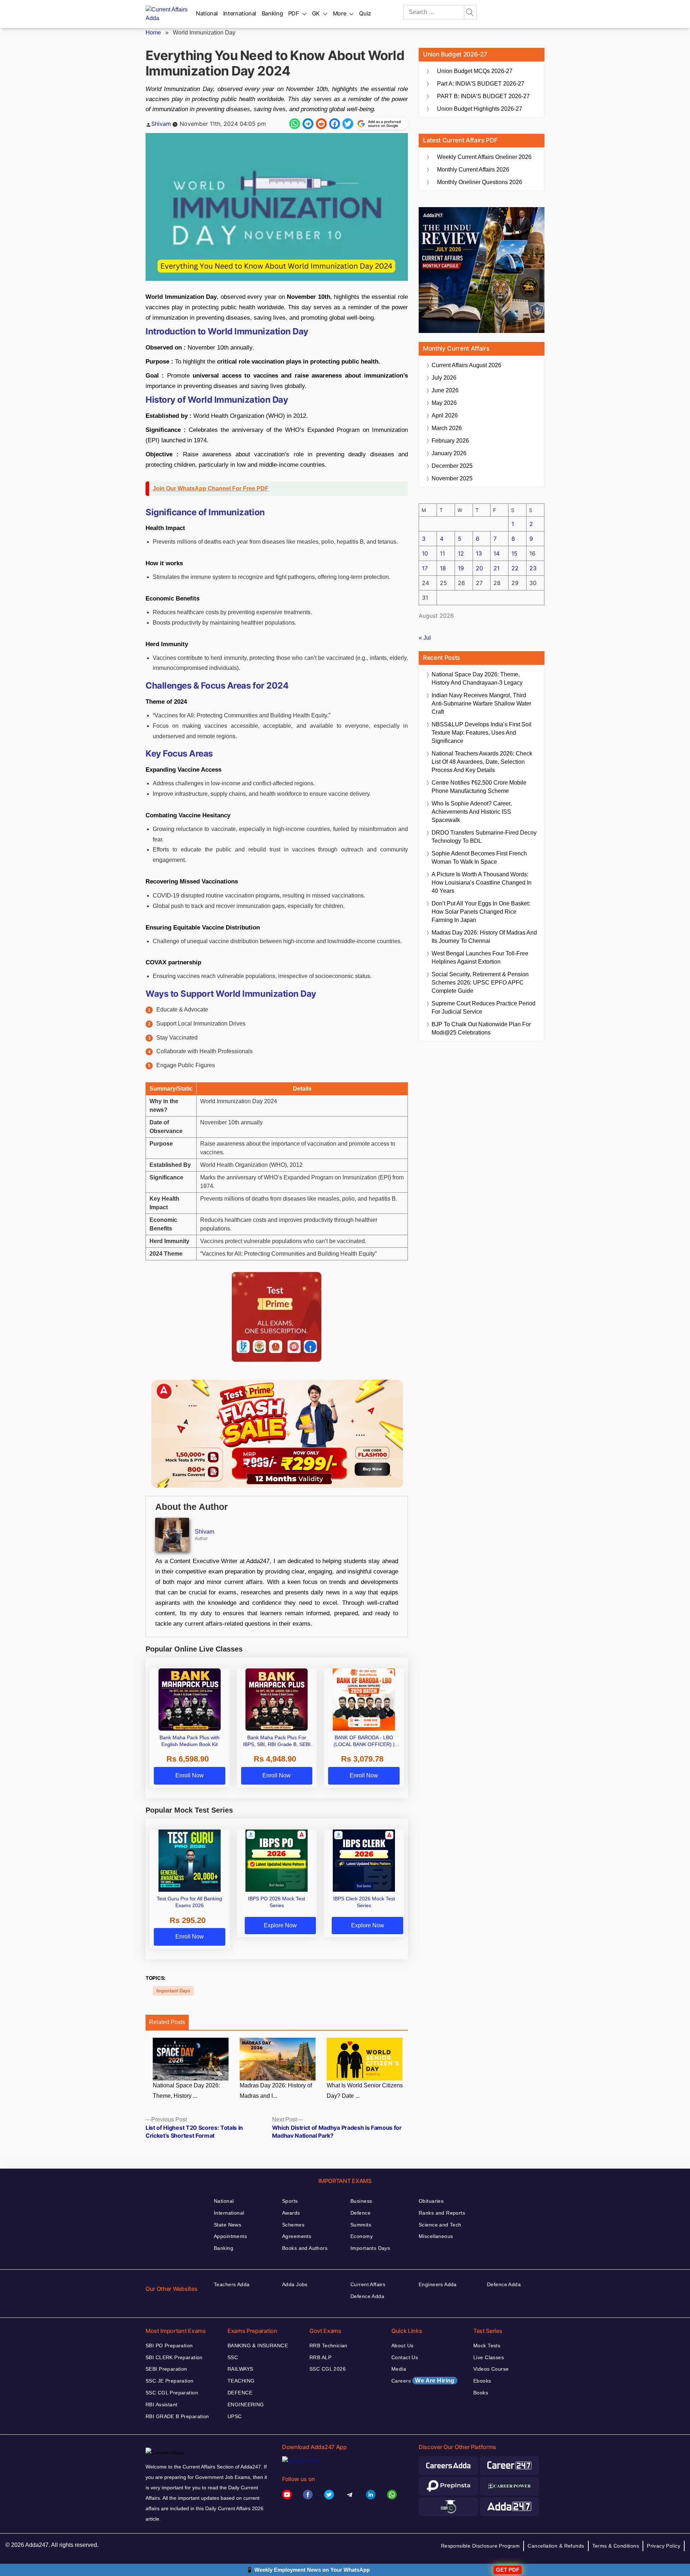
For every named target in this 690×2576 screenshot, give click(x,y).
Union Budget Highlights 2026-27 (480, 109)
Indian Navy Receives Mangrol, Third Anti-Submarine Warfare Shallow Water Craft (481, 704)
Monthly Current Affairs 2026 (473, 170)
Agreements (297, 2236)
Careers (423, 2381)
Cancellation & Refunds (556, 2546)
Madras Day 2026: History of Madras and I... (276, 2091)
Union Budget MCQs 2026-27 (475, 71)
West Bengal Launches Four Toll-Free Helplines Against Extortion (480, 958)
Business (361, 2201)
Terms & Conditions (616, 2546)
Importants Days (370, 2248)
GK (316, 13)
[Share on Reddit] (321, 124)
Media (399, 2369)
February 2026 (450, 441)
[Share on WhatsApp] (295, 124)
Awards (291, 2213)
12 (461, 553)
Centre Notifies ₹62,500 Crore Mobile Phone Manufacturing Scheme (479, 787)
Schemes (293, 2225)
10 (425, 553)
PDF (294, 13)
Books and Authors (305, 2248)
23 (533, 568)
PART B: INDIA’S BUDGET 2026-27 (483, 96)
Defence (360, 2213)
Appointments (230, 2236)
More (340, 13)
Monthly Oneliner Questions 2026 (480, 182)
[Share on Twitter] (348, 124)
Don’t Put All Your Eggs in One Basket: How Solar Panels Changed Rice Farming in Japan (481, 912)
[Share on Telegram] (308, 124)
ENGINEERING (246, 2404)
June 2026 (445, 390)
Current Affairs (368, 2284)
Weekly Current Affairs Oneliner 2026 (484, 157)
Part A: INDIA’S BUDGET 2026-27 (481, 84)
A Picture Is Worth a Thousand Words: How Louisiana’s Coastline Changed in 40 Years (482, 883)
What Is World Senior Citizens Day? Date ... (365, 2091)
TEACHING (241, 2381)
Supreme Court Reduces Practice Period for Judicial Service (484, 1008)
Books (481, 2393)
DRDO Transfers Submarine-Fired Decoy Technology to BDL (484, 837)
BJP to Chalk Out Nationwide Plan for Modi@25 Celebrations (481, 1028)
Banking (272, 13)
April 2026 (445, 415)
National (207, 13)
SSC (233, 2357)
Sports (290, 2201)
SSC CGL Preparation (172, 2393)
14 (496, 553)
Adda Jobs (295, 2284)
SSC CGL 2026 (328, 2369)
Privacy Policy (664, 2546)
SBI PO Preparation (169, 2346)
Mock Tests (487, 2346)
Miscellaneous (436, 2236)
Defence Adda (367, 2296)
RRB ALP (320, 2357)
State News (227, 2225)
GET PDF (508, 2570)
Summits (361, 2225)
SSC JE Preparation (170, 2381)
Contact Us (405, 2357)
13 (479, 553)
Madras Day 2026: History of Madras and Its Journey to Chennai (484, 937)
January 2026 (449, 453)
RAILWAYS (240, 2369)
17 (425, 568)
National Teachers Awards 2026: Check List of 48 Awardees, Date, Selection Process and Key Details (482, 762)
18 (443, 568)
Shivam (161, 124)
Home (153, 33)
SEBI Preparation (166, 2369)
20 (479, 568)
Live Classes (489, 2357)
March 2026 (447, 428)
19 (461, 568)
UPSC (235, 2416)
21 (496, 568)
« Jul (425, 638)
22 (515, 568)
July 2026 (444, 378)
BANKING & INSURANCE (258, 2346)
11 (442, 553)
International (240, 13)
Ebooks (482, 2381)
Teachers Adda (232, 2284)
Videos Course (491, 2369)
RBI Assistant (161, 2404)
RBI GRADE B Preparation (177, 2416)
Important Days (173, 1991)
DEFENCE (240, 2393)
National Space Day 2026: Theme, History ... (186, 2091)
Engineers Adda (438, 2284)
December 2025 (452, 466)
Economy (362, 2236)
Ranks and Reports (442, 2213)
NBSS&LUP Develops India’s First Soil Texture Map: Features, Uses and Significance (482, 733)
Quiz (365, 13)
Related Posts (167, 2022)
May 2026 (444, 403)
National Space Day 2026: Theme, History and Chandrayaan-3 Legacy (477, 679)
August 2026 (466, 365)
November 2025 (452, 478)
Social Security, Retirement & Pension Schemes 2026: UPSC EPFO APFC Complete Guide (480, 983)
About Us (402, 2346)
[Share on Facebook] (335, 124)
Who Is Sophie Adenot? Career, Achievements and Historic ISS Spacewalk (472, 812)
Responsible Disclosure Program (480, 2546)
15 (514, 553)
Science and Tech (440, 2225)
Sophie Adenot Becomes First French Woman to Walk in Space (479, 858)
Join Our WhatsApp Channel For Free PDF (211, 488)
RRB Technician (328, 2346)
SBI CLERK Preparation (174, 2357)
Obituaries (431, 2201)
